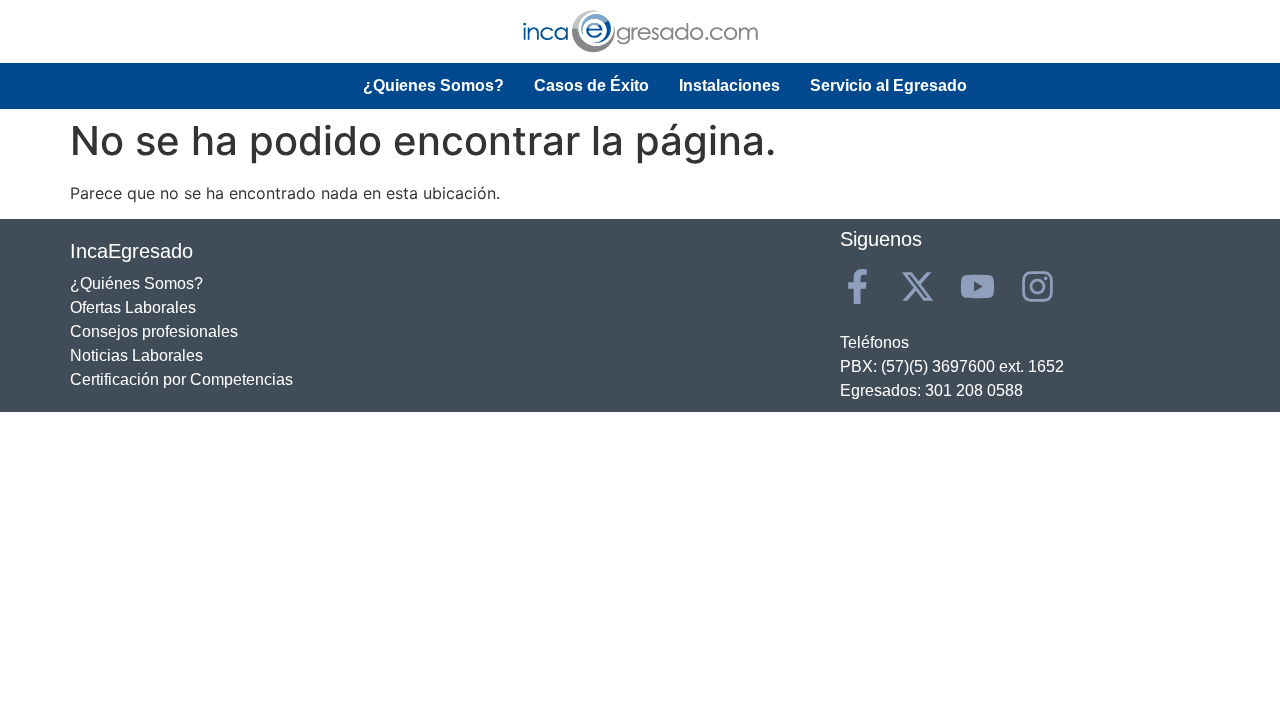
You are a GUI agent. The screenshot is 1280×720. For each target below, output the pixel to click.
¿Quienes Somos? (433, 85)
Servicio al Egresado (888, 85)
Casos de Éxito (591, 85)
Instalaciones (729, 85)
